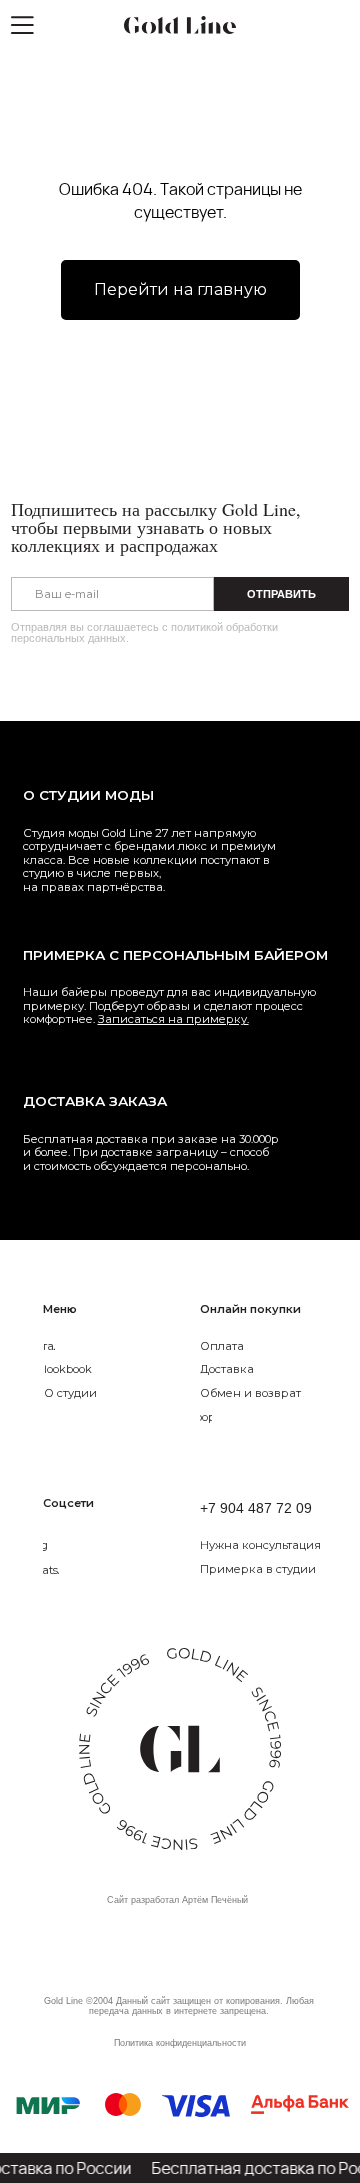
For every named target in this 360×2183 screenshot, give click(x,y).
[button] (279, 1546)
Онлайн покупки (250, 1309)
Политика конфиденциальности (180, 2043)
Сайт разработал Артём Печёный (177, 1900)
